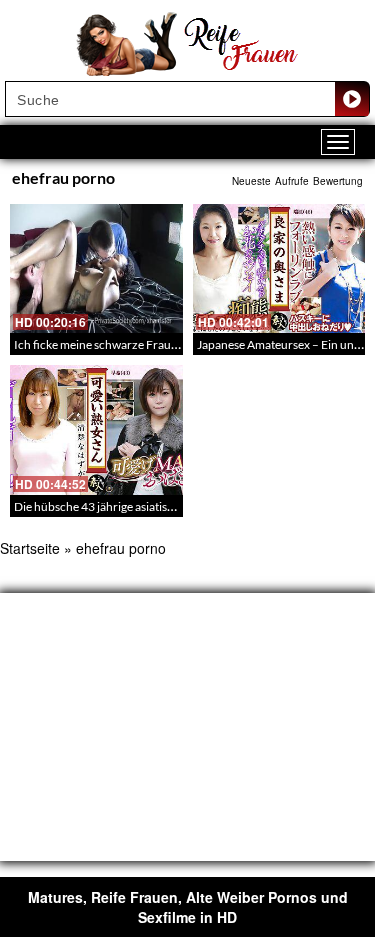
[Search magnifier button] (352, 99)
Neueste (251, 181)
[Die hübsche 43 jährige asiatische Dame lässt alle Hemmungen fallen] (96, 429)
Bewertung (338, 181)
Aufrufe (292, 181)
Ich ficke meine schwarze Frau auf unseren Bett (136, 344)
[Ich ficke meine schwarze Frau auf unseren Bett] (96, 268)
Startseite (30, 548)
